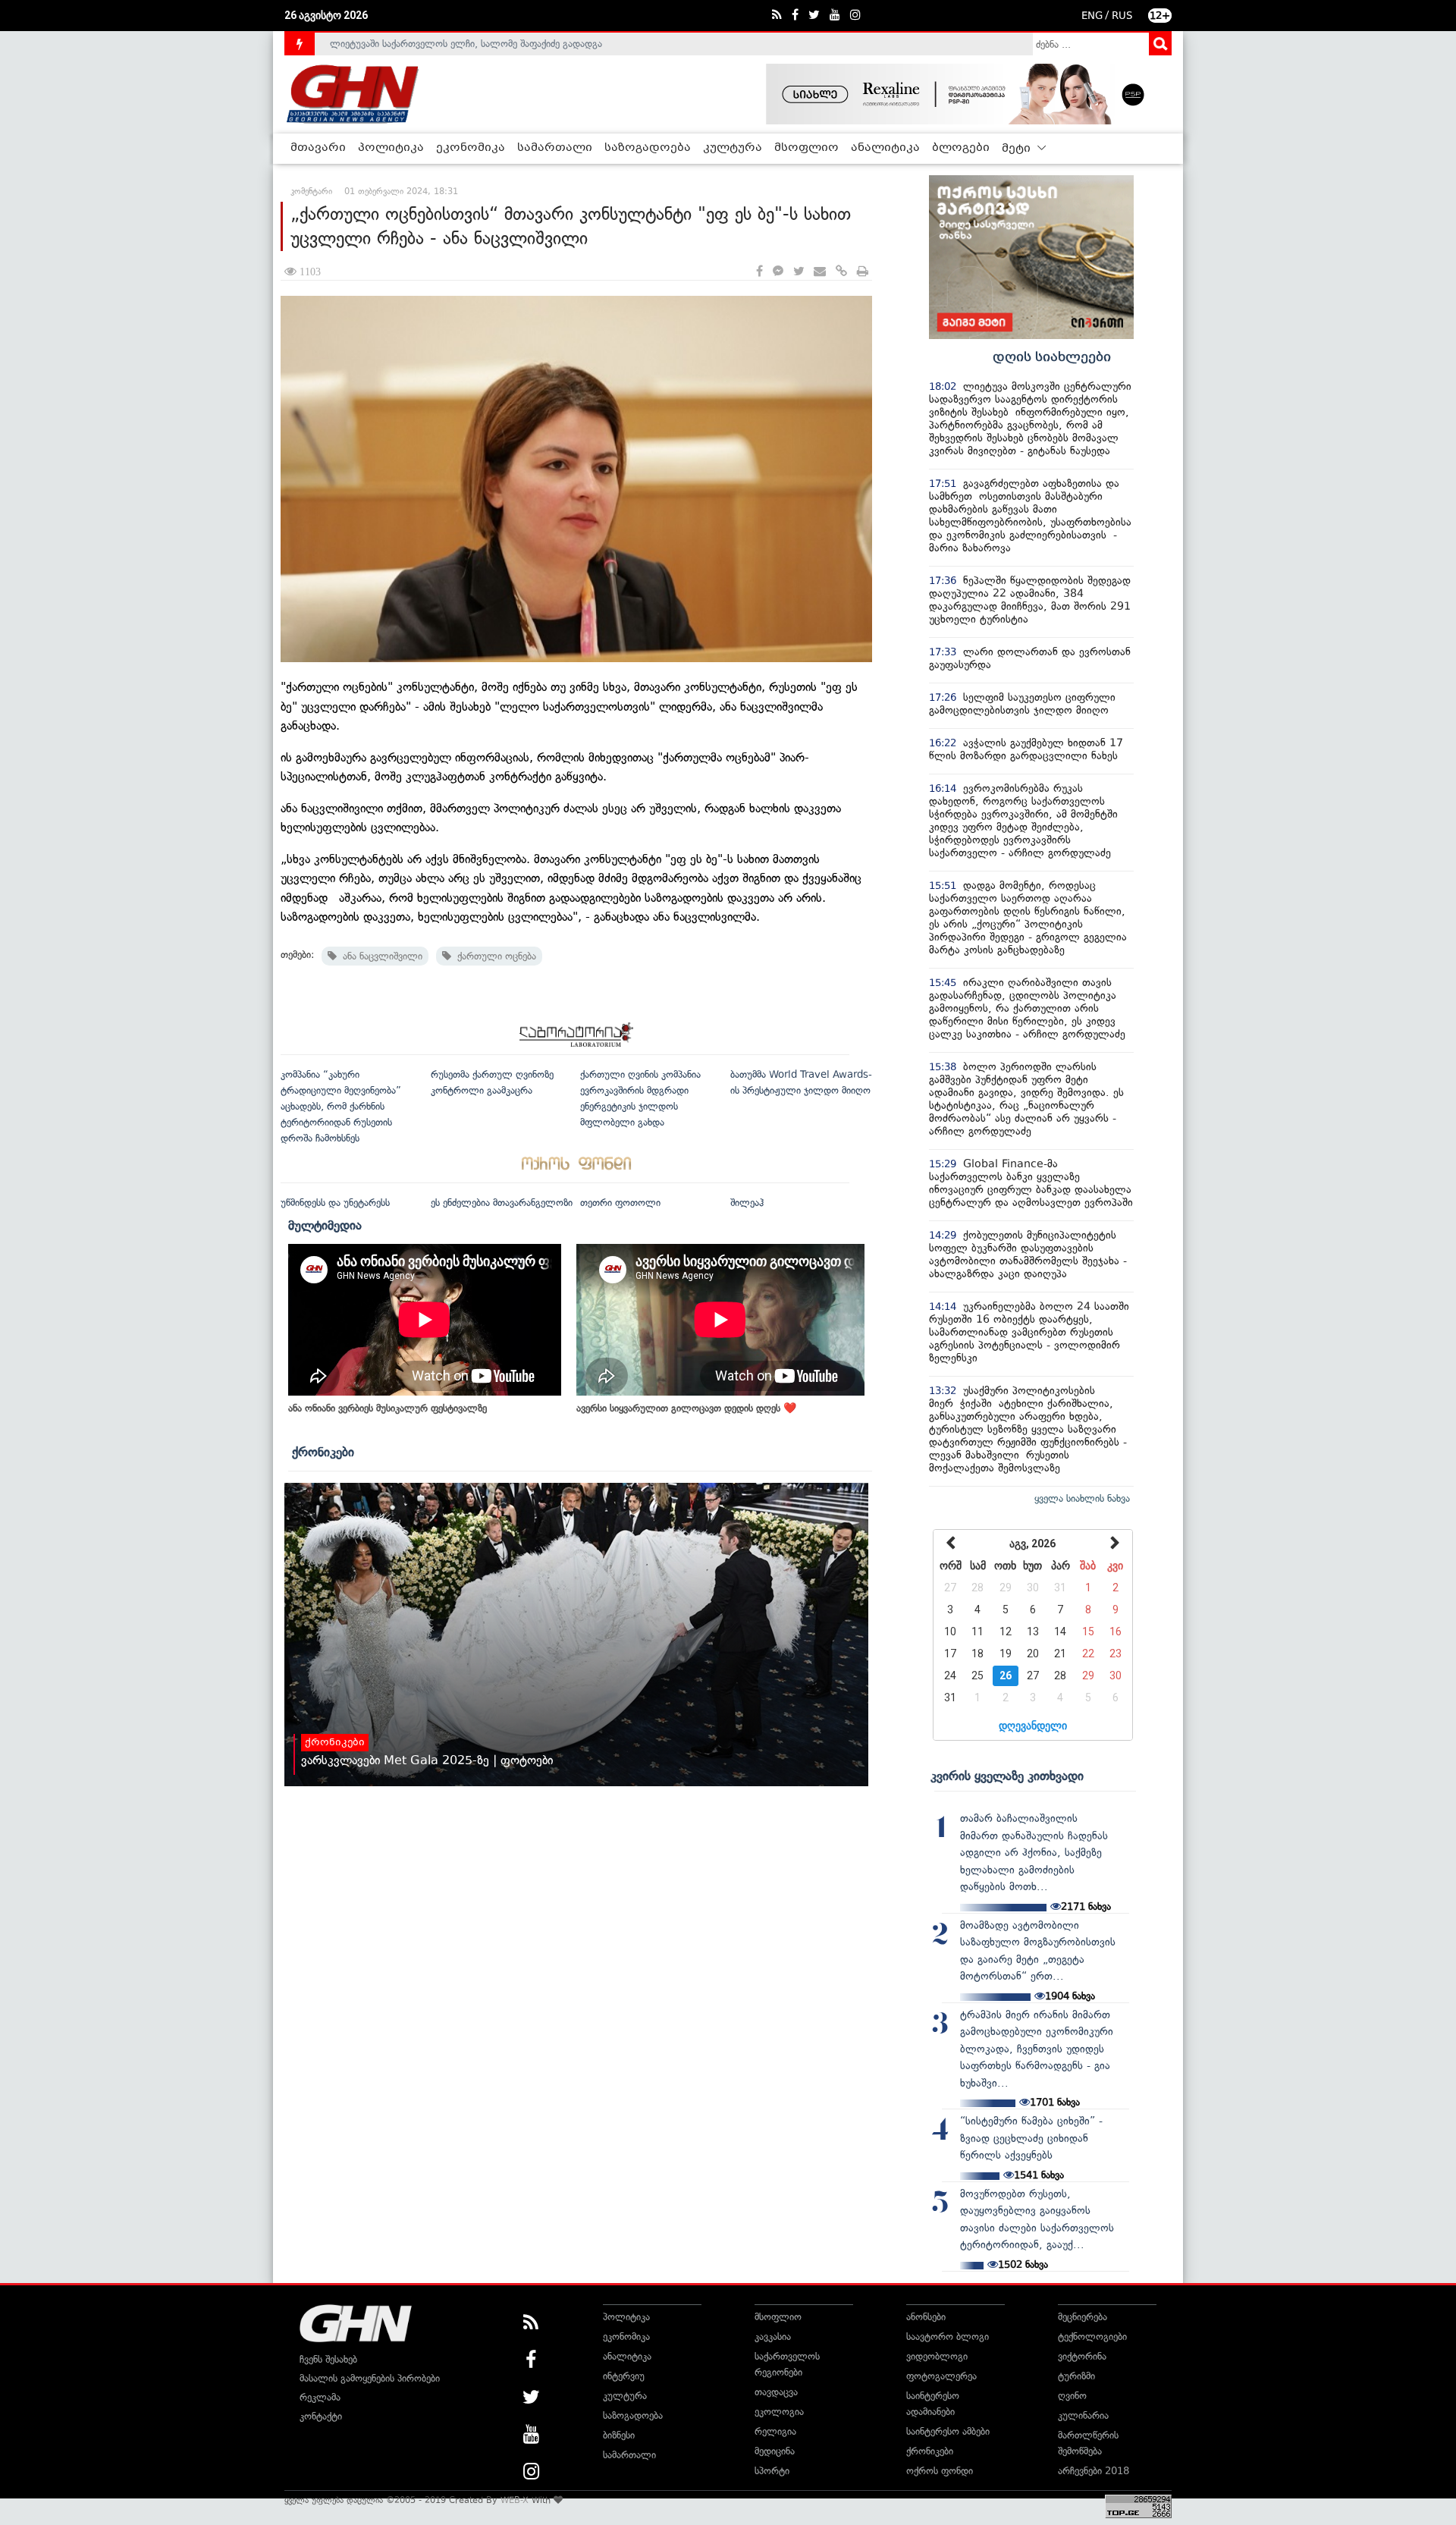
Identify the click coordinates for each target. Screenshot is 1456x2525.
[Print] (863, 272)
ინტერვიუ (624, 2376)
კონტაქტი (321, 2416)
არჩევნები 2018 (1094, 2471)
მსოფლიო (806, 148)
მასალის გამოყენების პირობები (370, 2378)
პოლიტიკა (391, 148)
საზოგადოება (648, 148)
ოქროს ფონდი (940, 2471)
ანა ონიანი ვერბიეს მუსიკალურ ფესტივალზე (388, 1408)
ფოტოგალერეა (941, 2376)
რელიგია (775, 2431)
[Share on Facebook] (759, 272)
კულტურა (733, 148)
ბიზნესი (619, 2435)
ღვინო (1072, 2396)
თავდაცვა (776, 2392)
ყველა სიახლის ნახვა (1082, 1498)
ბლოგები (961, 148)
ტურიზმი (1076, 2376)
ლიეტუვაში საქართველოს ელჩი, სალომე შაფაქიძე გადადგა (466, 44)
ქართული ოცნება (494, 956)
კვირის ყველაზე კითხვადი (1007, 1776)
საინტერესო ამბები (948, 2431)
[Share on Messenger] (778, 272)
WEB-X (515, 2500)
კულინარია (1083, 2415)
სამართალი (555, 148)
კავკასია (773, 2337)
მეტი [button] (1018, 149)
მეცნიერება (1083, 2317)
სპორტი (772, 2471)
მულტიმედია (325, 1225)
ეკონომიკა (471, 148)
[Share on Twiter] (799, 272)
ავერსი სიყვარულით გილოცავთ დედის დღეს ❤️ (686, 1408)
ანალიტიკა (885, 148)
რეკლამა (320, 2397)
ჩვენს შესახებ (328, 2359)
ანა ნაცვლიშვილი (380, 956)
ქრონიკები (323, 1452)
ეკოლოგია (779, 2412)
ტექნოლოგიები (1092, 2337)
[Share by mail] (820, 272)
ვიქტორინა (1082, 2356)
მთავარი (318, 148)
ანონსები (926, 2317)
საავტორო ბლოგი (948, 2337)
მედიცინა (775, 2451)
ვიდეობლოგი (937, 2356)
